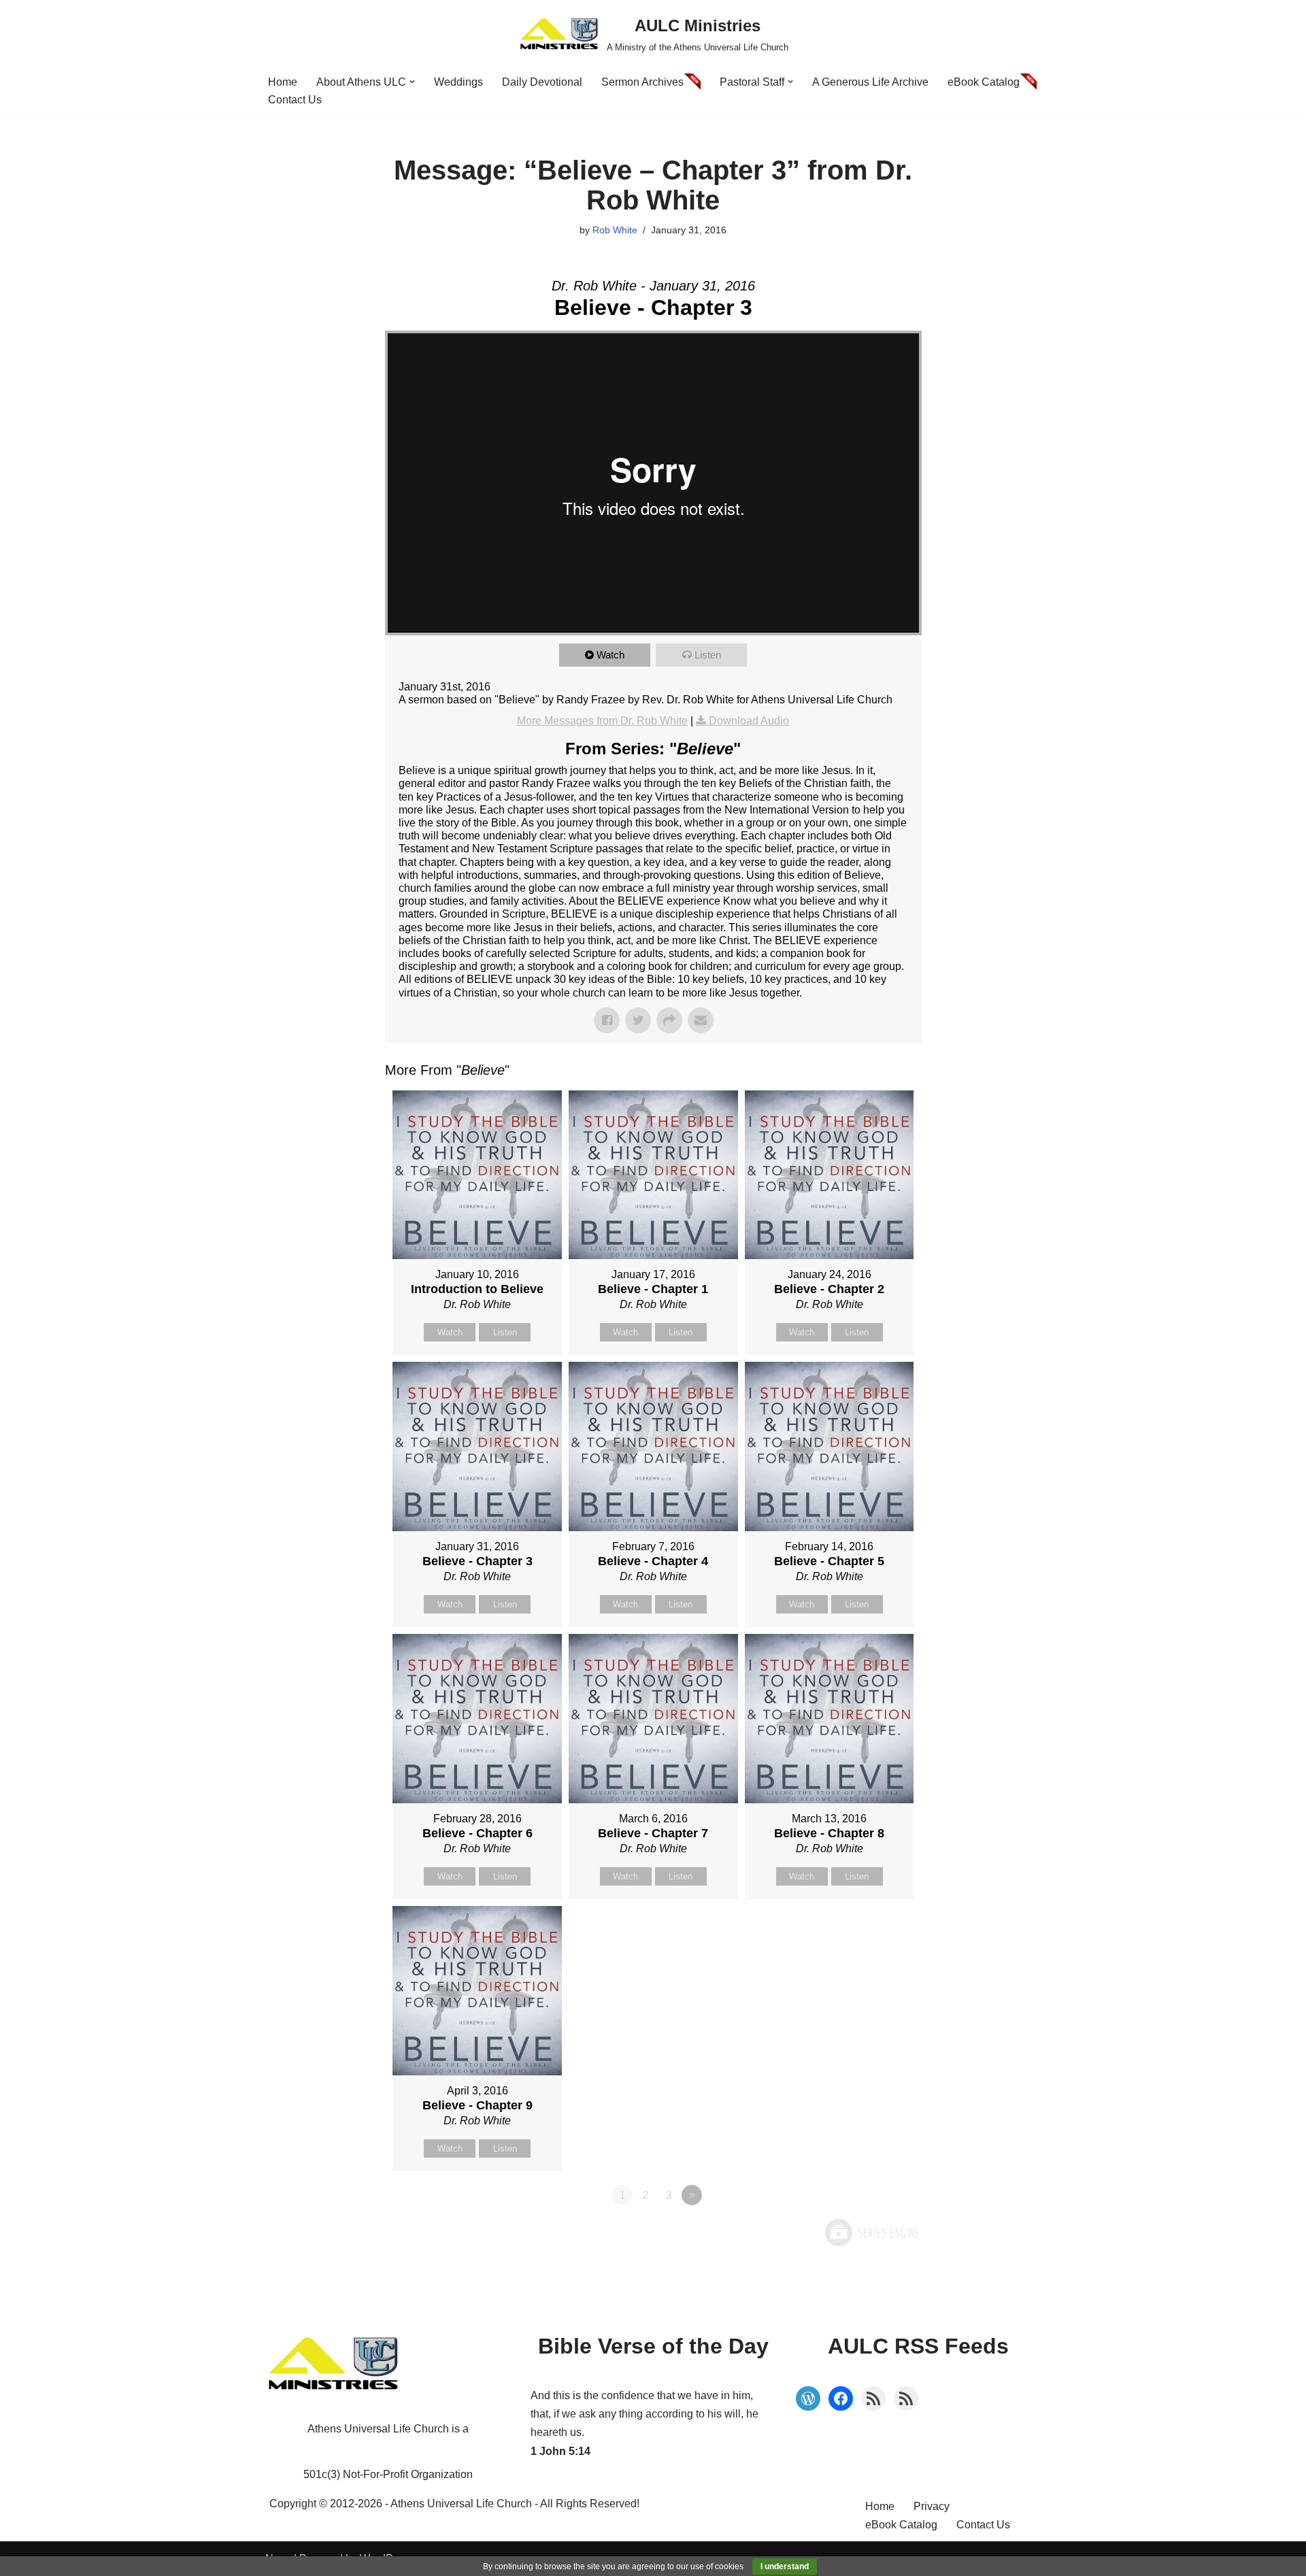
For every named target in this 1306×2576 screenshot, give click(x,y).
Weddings (458, 82)
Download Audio (749, 721)
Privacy (932, 2506)
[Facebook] (841, 2398)
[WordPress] (808, 2398)
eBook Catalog (984, 82)
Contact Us (295, 100)
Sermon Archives (642, 82)
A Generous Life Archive (870, 82)
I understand (785, 2566)
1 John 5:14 (560, 2451)
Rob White (615, 230)
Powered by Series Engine (871, 2232)
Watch (610, 655)
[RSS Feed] (873, 2398)
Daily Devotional (542, 82)
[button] (412, 82)
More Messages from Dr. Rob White (602, 721)
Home (283, 82)
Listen (708, 655)
